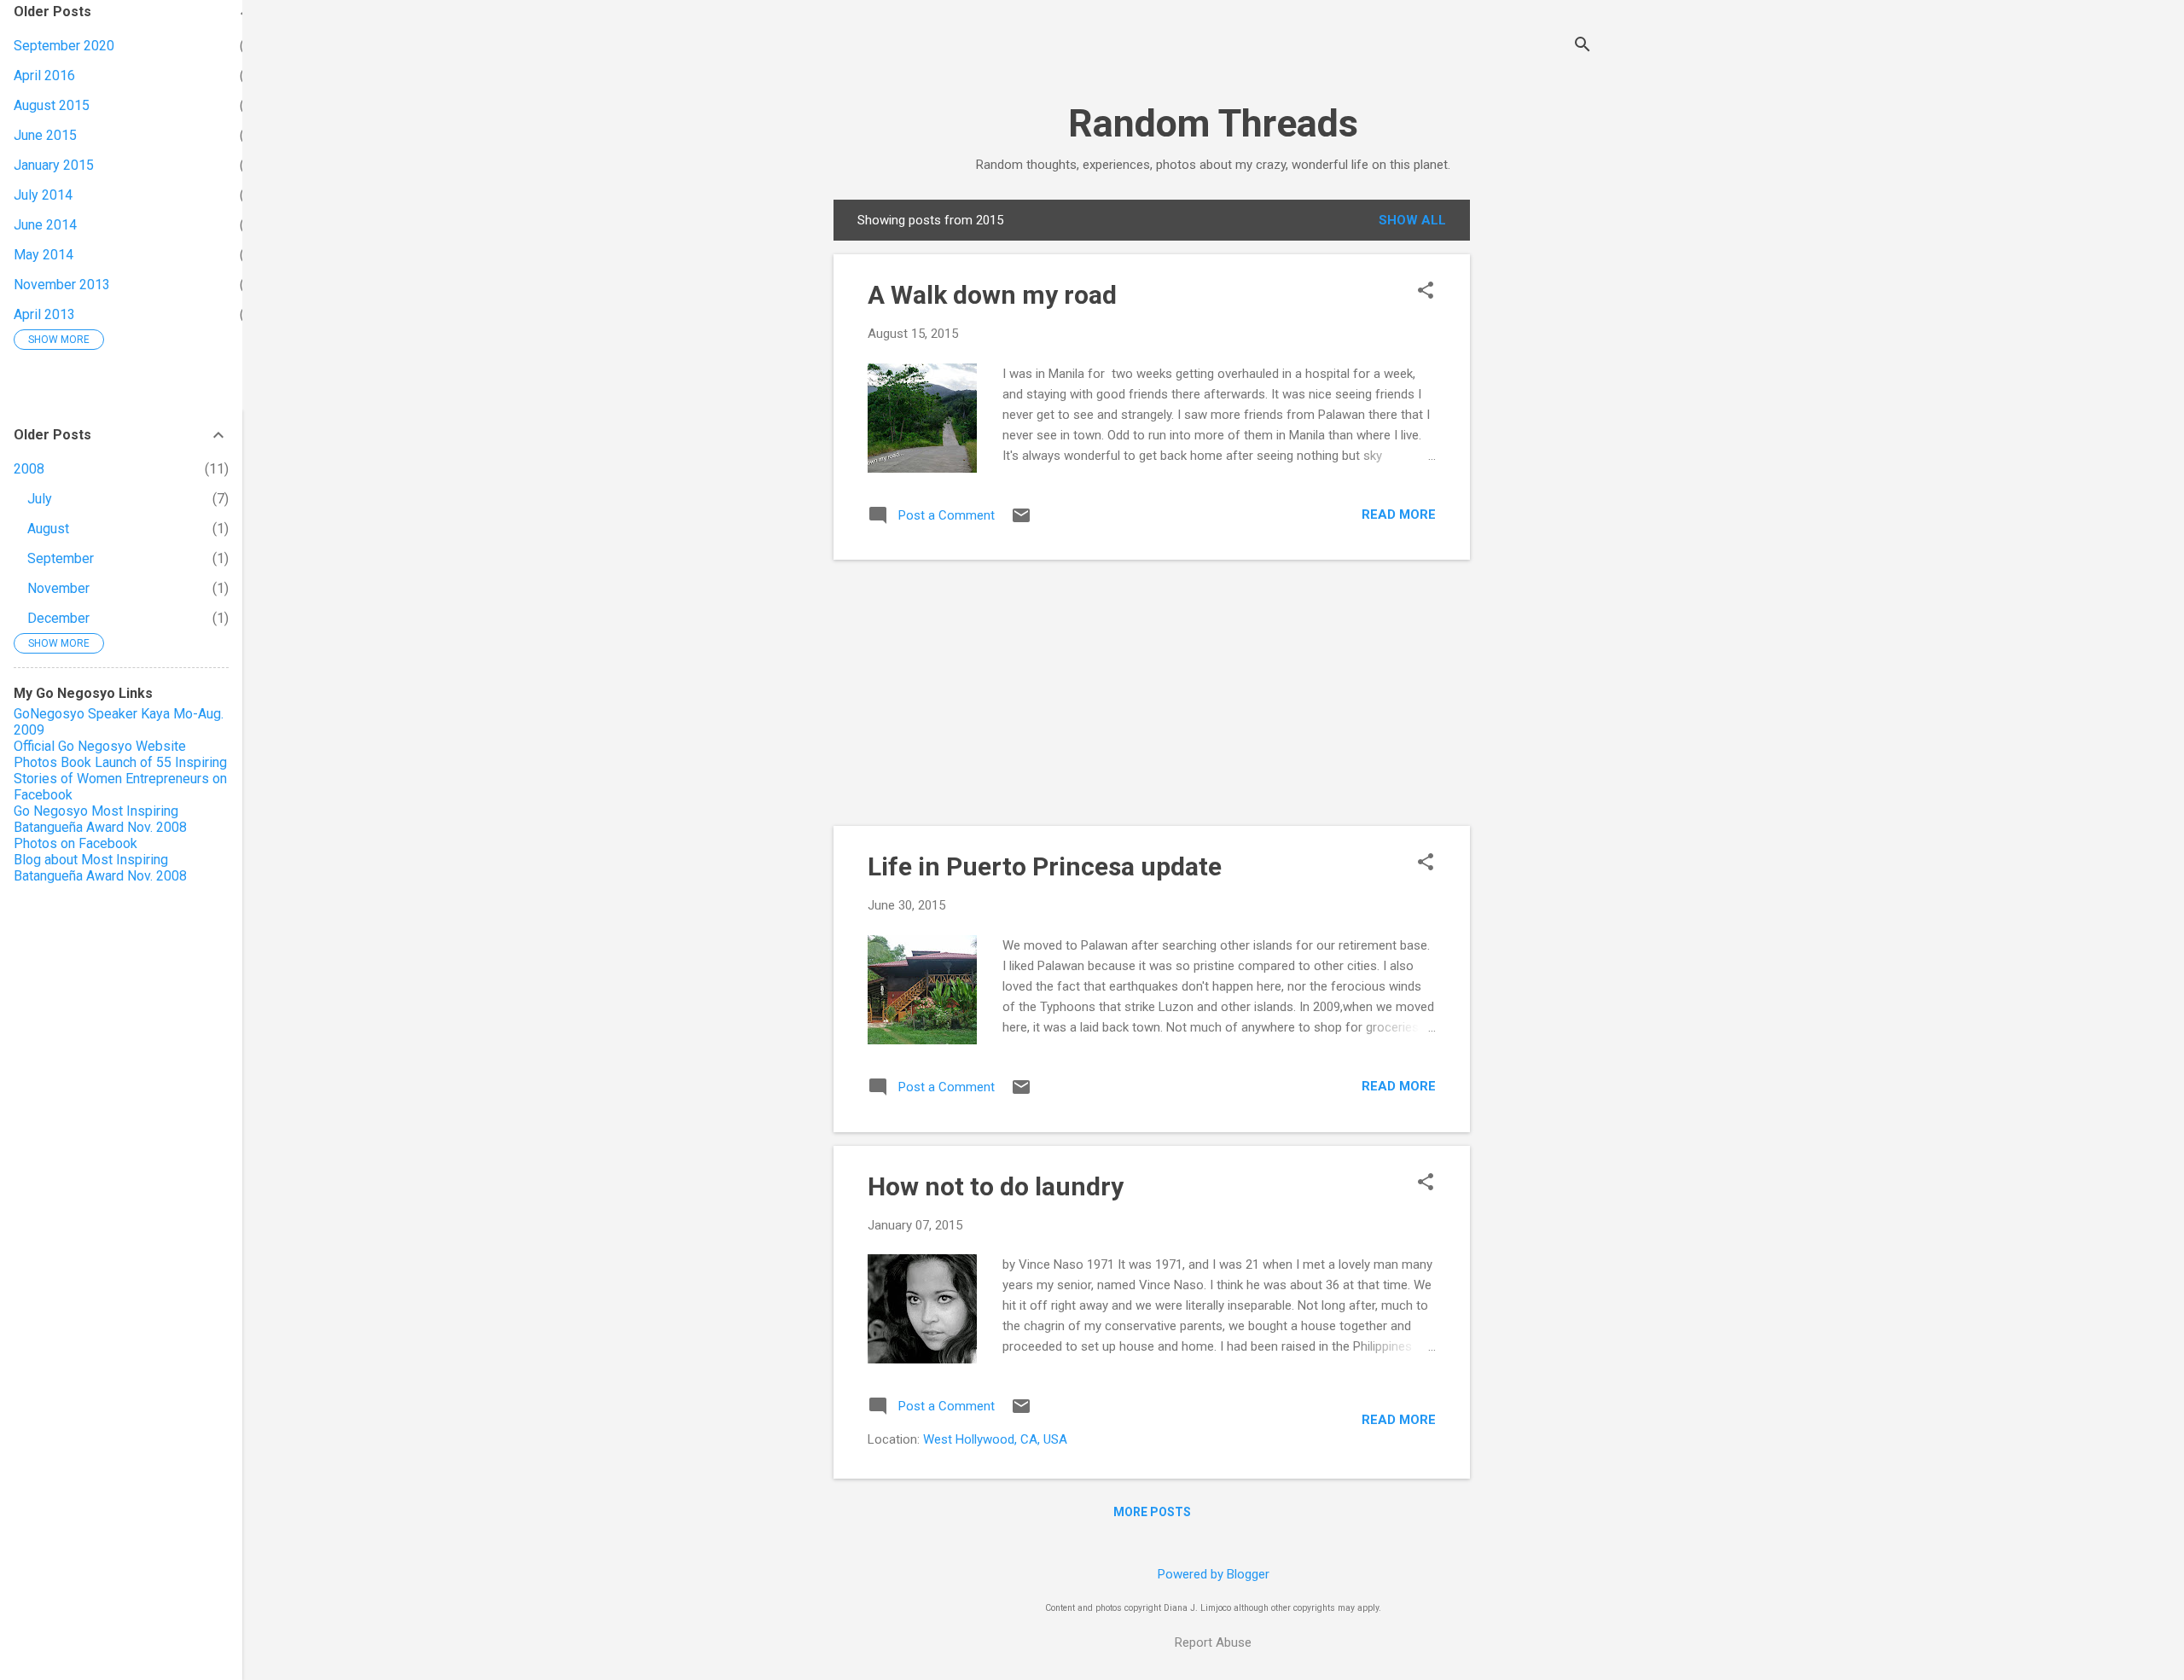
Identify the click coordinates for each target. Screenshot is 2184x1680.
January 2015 (54, 165)
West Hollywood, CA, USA (995, 1439)
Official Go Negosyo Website (100, 746)
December (58, 618)
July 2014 (43, 195)
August (48, 529)
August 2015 (52, 105)
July (40, 499)
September (61, 558)
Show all (1412, 220)
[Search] (1583, 47)
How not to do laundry (996, 1186)
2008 (29, 469)
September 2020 (64, 46)
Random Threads (1213, 123)
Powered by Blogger (1214, 1574)
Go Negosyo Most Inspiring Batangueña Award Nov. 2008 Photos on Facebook (100, 827)
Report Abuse (1213, 1642)
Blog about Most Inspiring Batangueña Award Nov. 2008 (100, 868)
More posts (1152, 1512)
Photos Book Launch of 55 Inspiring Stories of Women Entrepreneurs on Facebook (120, 779)
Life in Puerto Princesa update (1045, 866)
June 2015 (45, 135)
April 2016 (44, 76)
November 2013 (62, 285)
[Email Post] (1021, 521)
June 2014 (45, 225)
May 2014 (44, 255)
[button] (1426, 292)
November (58, 588)
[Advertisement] (1538, 456)
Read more (1399, 514)
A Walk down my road (992, 295)
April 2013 (44, 314)
